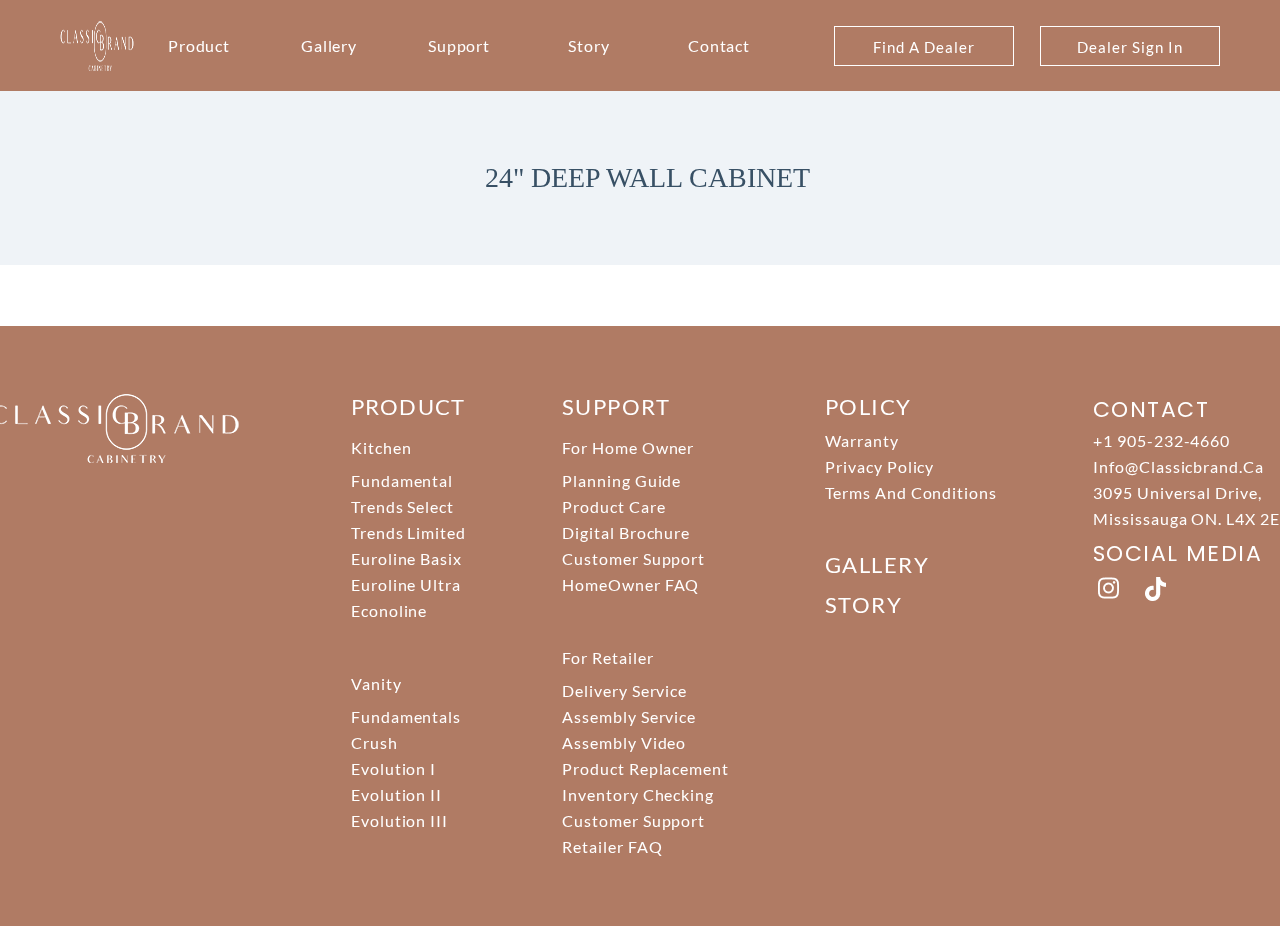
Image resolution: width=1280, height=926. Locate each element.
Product (199, 45)
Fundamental (402, 480)
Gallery (329, 45)
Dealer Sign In (1129, 47)
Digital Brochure (626, 532)
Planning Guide (621, 480)
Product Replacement (645, 768)
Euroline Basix (406, 558)
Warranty (862, 440)
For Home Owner (628, 447)
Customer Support (633, 558)
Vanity (376, 683)
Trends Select (402, 506)
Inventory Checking (638, 794)
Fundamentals (406, 716)
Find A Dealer (923, 47)
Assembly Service (629, 716)
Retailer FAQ (612, 846)
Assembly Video (624, 742)
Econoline (389, 610)
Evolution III (399, 820)
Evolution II (397, 794)
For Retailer (608, 657)
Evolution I (394, 768)
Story (589, 45)
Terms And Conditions (911, 492)
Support (459, 45)
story (863, 604)
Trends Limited (408, 532)
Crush (374, 742)
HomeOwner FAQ (630, 584)
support (616, 406)
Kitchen (381, 447)
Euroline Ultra (406, 584)
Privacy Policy (879, 466)
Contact (719, 45)
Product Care (614, 506)
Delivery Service (624, 690)
